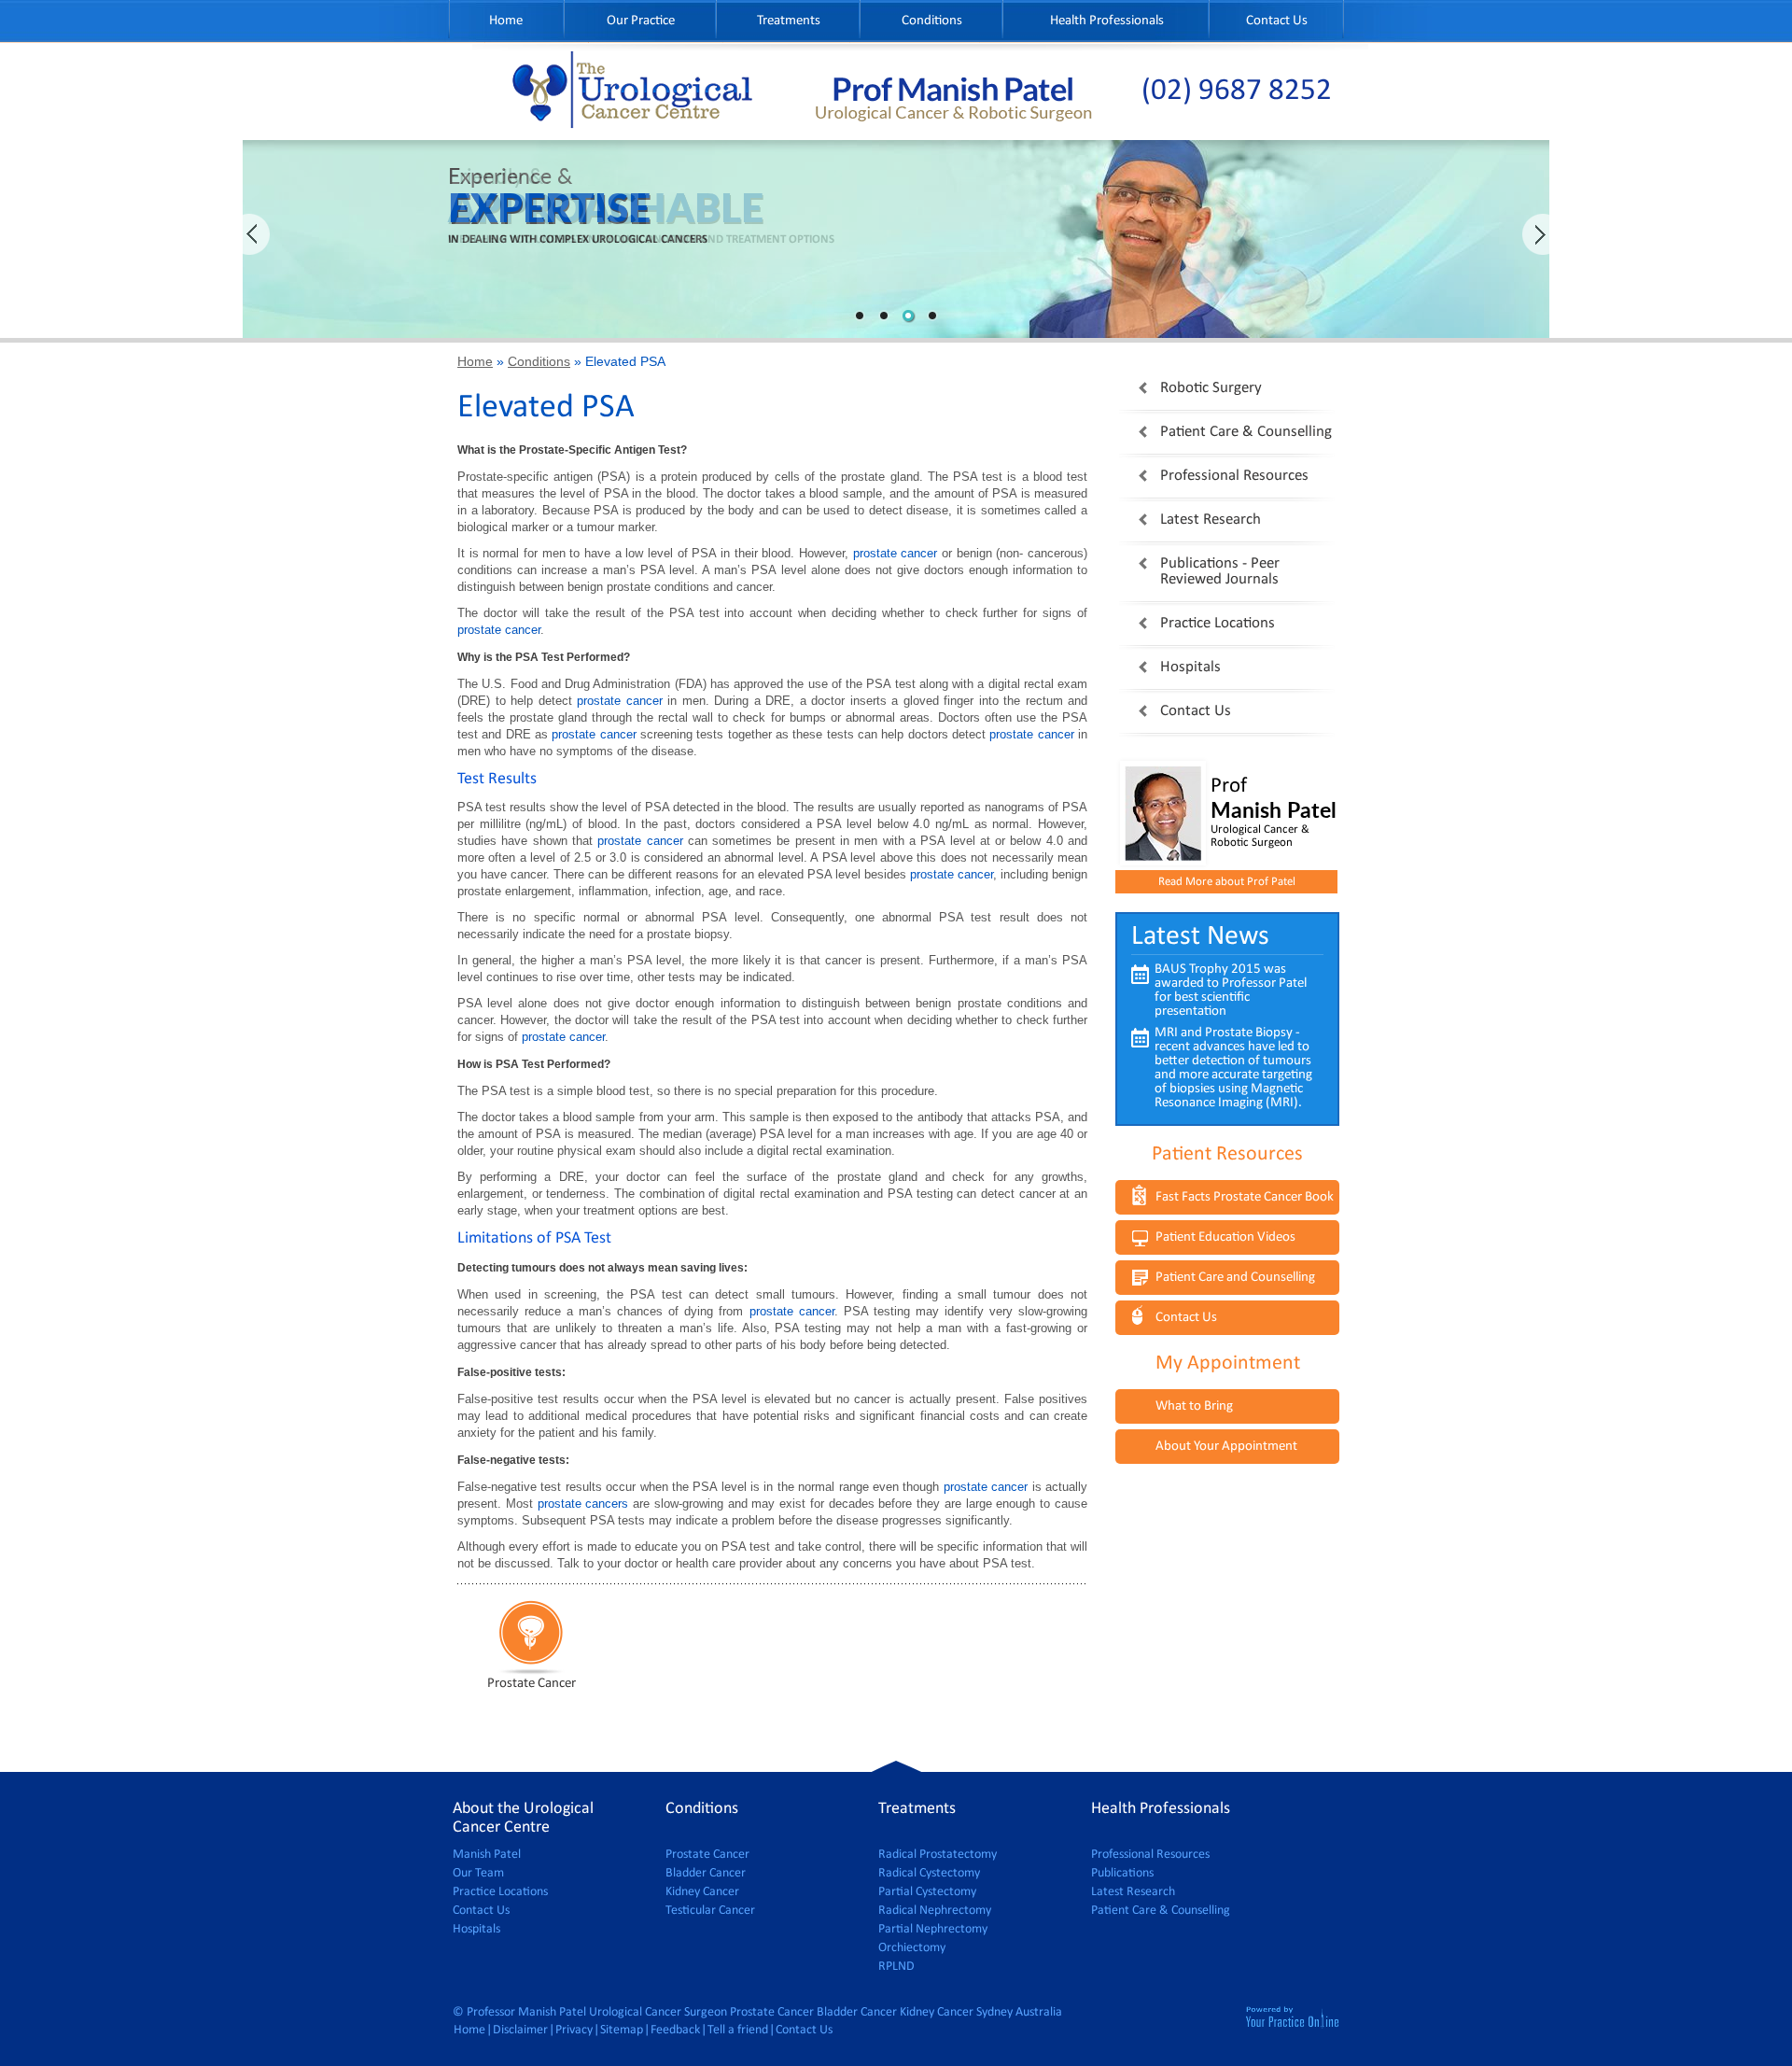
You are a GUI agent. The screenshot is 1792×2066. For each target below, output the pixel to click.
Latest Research (1211, 520)
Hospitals (1190, 667)
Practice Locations (1218, 623)
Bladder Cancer (706, 1873)
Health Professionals (1107, 21)
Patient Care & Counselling (1246, 432)
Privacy (574, 2030)
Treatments (789, 21)
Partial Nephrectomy (933, 1929)
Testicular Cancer (710, 1911)
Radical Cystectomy (929, 1873)
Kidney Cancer (702, 1892)
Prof (1274, 799)
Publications (1122, 1873)
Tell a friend (738, 2030)
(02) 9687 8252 (1237, 91)
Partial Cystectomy (927, 1892)
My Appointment (1228, 1363)
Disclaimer (520, 2030)
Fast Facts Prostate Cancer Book (1245, 1197)
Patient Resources (1227, 1154)
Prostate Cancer (707, 1855)
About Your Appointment (1226, 1447)
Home (506, 21)
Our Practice (641, 21)
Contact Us (1277, 21)
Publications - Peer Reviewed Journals (1220, 571)
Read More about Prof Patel (1227, 882)
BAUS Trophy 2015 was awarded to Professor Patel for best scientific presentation (1231, 991)
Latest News (1200, 937)
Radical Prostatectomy (938, 1855)
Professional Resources (1234, 476)
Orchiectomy (912, 1948)
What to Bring (1194, 1406)
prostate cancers (583, 1504)
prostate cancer (896, 553)
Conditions (932, 21)
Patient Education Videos (1225, 1237)
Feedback (675, 2030)
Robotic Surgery (1211, 388)
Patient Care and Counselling (1235, 1278)
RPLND (896, 1967)
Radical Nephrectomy (935, 1911)
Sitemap (622, 2030)
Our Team (478, 1873)
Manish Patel (487, 1855)
